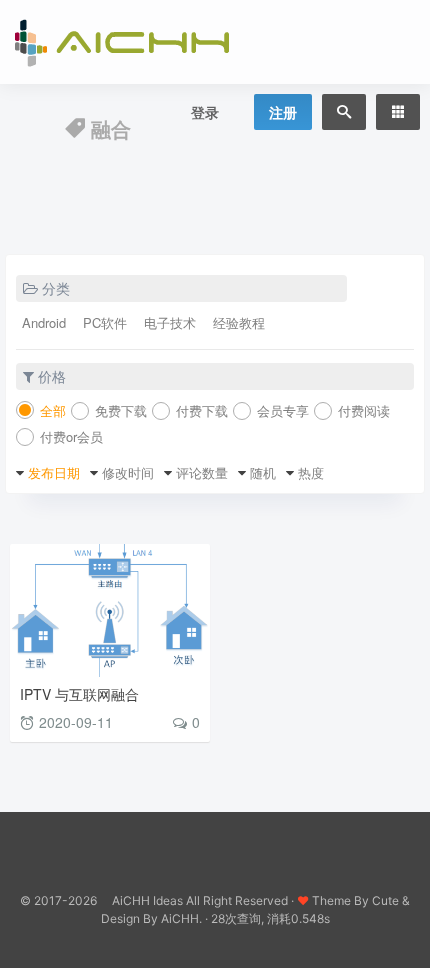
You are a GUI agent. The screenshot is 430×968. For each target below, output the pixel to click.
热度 (311, 472)
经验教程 (239, 322)
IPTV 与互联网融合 (79, 694)
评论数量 (202, 472)
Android (44, 322)
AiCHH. (181, 918)
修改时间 (128, 472)
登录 (205, 112)
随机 (263, 472)
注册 (283, 112)
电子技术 (170, 322)
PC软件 (105, 322)
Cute (385, 900)
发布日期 (54, 472)
